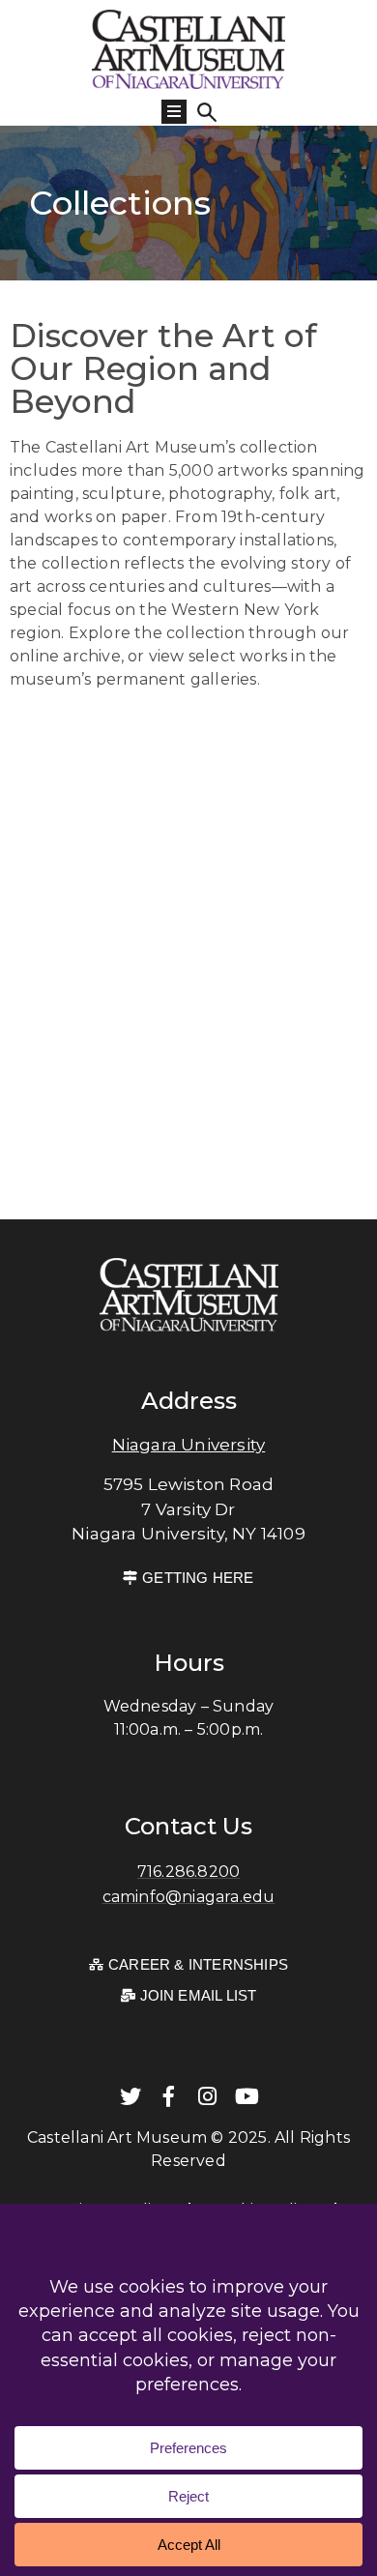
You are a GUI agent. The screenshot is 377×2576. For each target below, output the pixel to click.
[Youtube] (246, 2096)
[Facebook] (169, 2096)
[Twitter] (130, 2096)
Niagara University (189, 1445)
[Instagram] (208, 2096)
